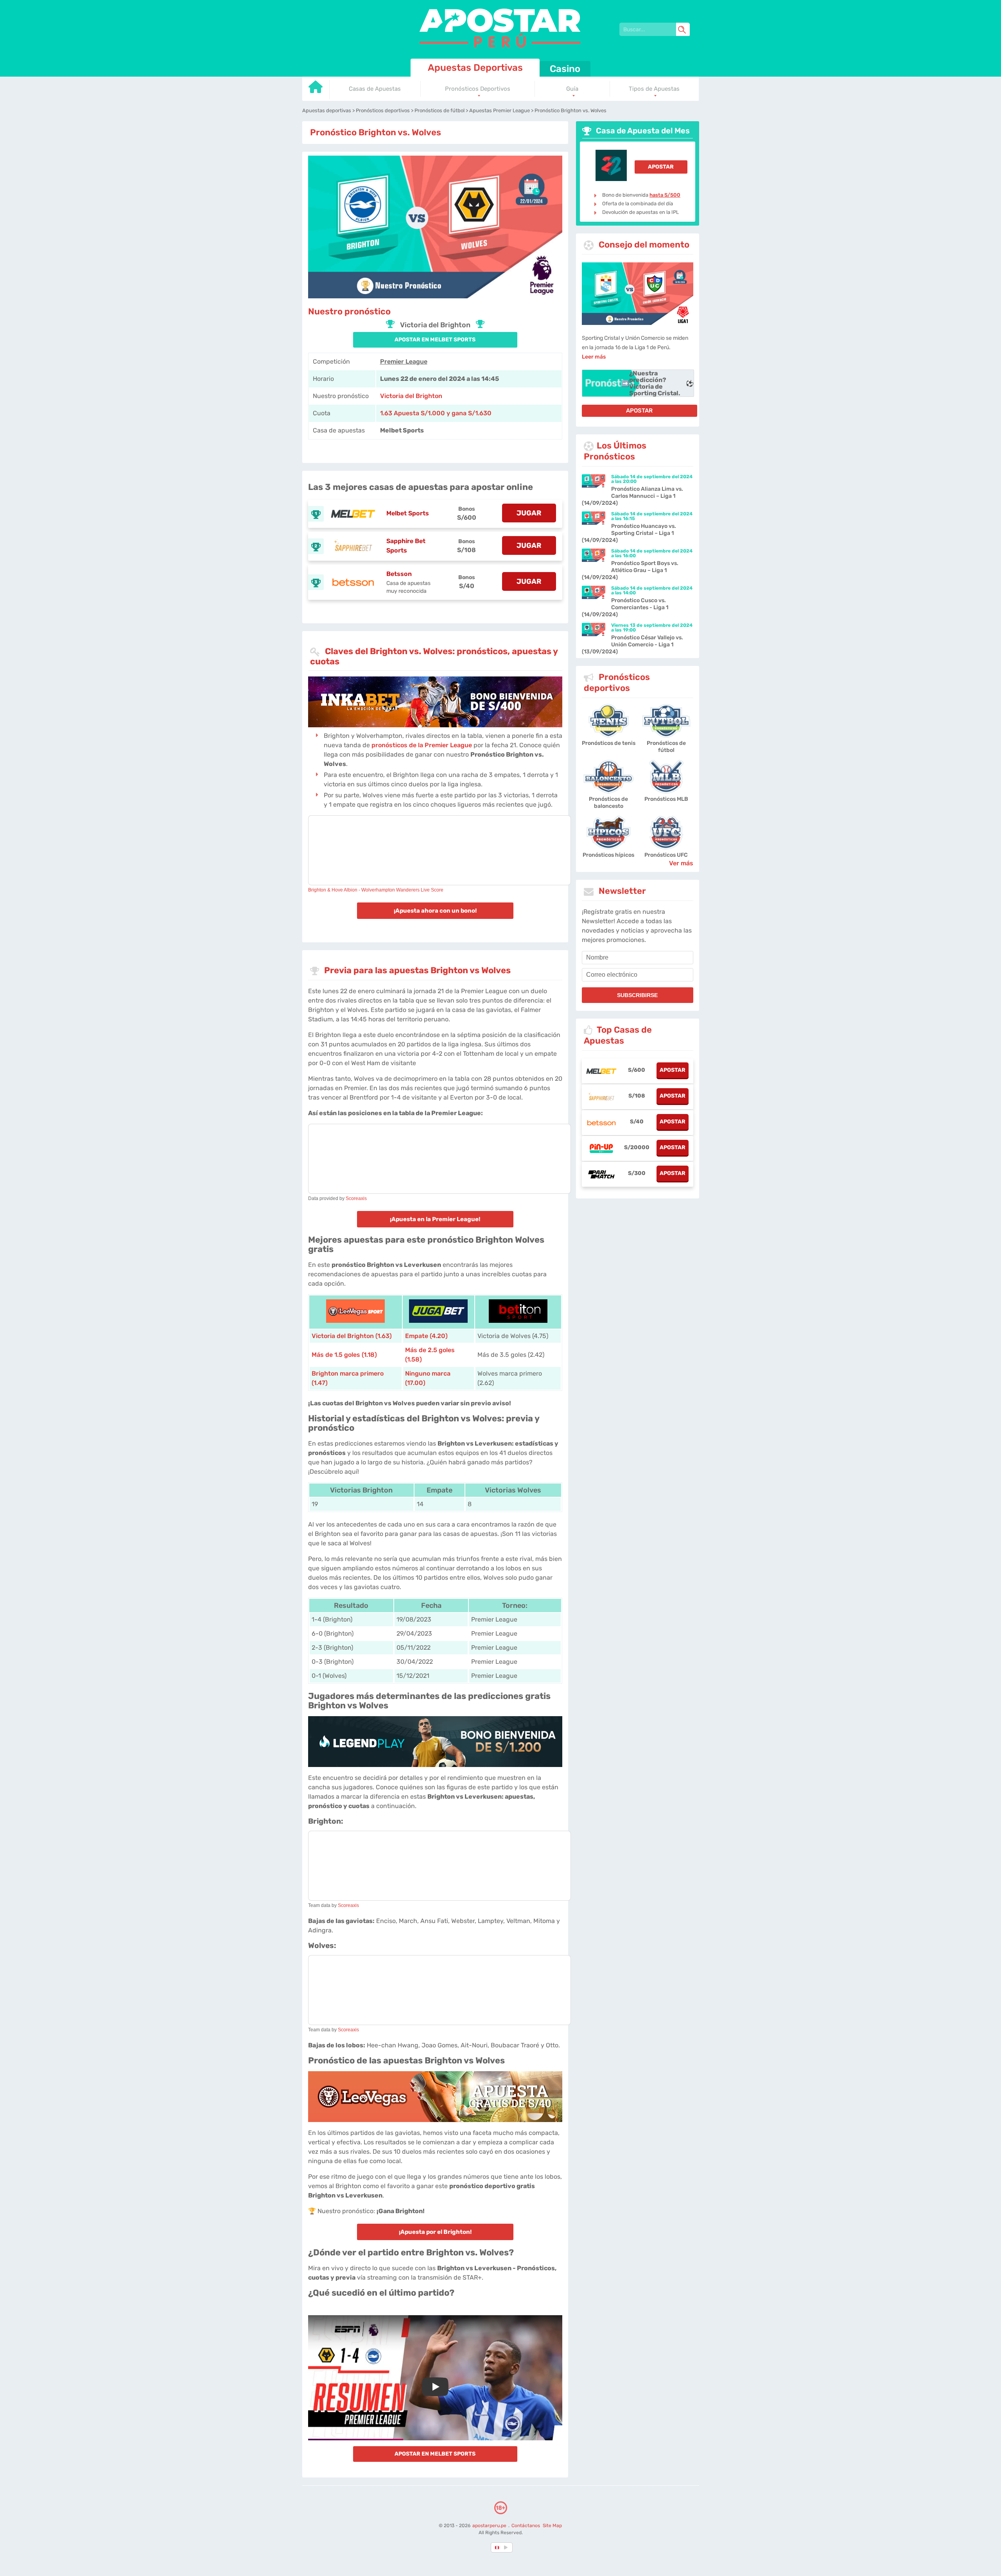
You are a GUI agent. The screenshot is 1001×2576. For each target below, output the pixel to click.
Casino (565, 69)
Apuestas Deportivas (475, 68)
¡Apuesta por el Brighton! (435, 2232)
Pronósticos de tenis (609, 743)
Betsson (399, 574)
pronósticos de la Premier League (422, 745)
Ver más (681, 863)
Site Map (552, 2526)
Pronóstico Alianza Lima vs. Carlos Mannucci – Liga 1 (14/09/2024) (632, 496)
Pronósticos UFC (666, 855)
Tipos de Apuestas (654, 89)
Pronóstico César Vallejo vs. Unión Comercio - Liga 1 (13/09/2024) (632, 645)
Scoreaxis (356, 1198)
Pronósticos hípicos (608, 855)
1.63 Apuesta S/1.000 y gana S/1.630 (436, 413)
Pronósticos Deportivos (478, 89)
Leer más (594, 357)
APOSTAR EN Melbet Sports (435, 340)
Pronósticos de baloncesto (608, 803)
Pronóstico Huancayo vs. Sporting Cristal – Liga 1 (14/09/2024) (629, 533)
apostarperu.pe (490, 2526)
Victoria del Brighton (411, 396)
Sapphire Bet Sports (406, 546)
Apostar (661, 167)
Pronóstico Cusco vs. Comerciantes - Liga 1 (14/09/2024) (625, 607)
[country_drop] (507, 2547)
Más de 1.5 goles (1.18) (344, 1355)
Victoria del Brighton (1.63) (352, 1336)
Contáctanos (526, 2526)
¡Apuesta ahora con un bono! (435, 911)
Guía (572, 89)
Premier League (404, 361)
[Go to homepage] (316, 90)
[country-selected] (497, 2547)
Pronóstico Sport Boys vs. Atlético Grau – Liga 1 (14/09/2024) (630, 570)
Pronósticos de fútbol (666, 747)
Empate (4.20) (426, 1336)
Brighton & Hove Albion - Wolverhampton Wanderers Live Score (376, 890)
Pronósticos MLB (666, 799)
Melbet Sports (408, 513)
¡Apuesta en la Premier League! (435, 1219)
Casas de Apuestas (375, 89)
